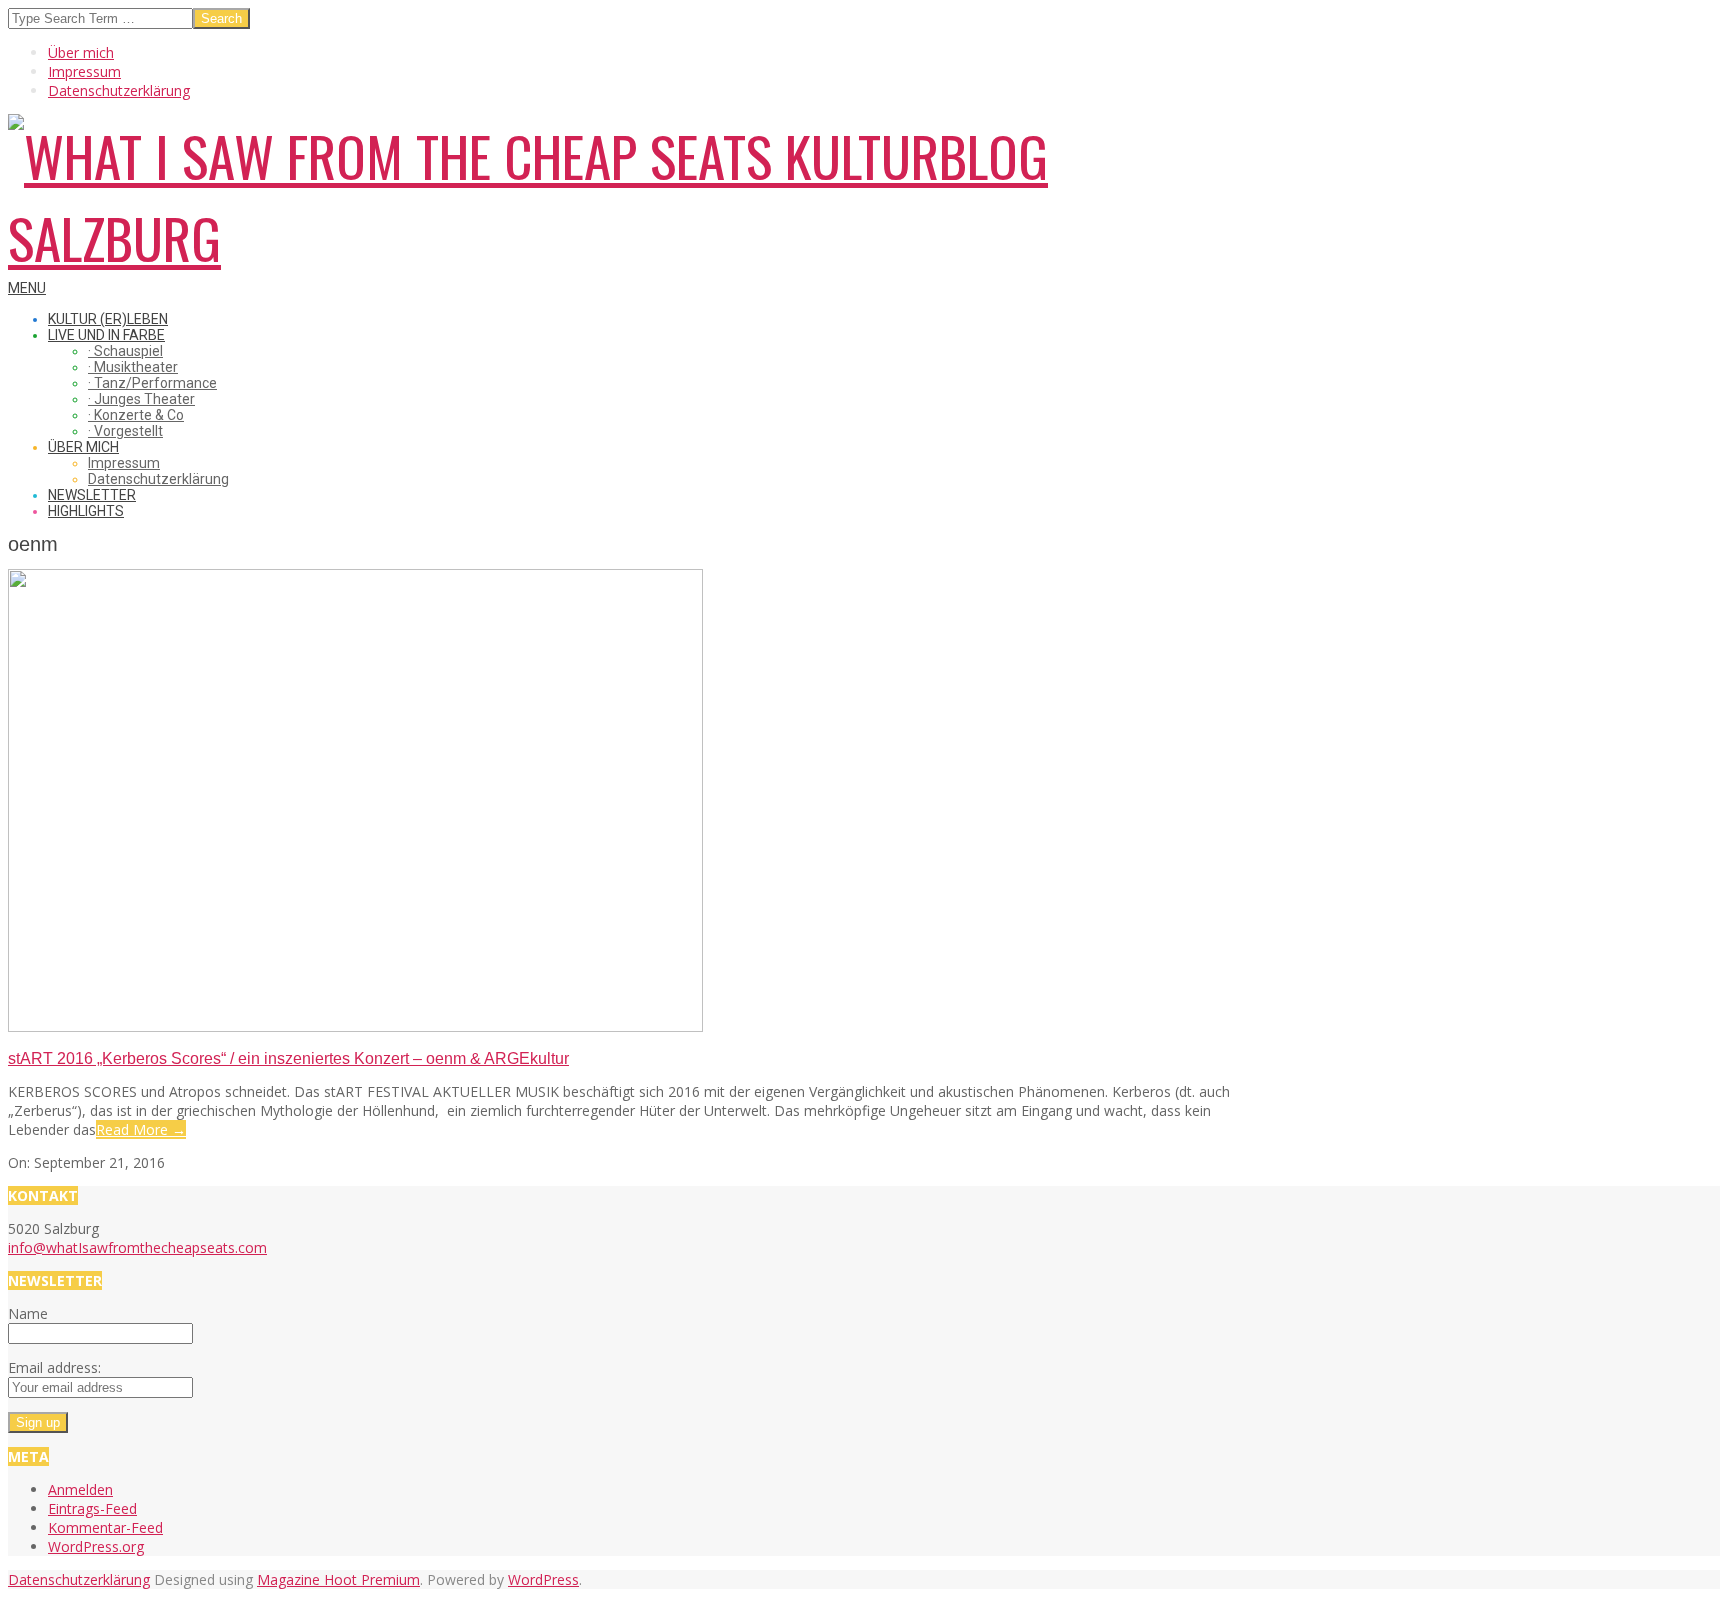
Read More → (141, 1129)
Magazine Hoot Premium (338, 1579)
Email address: (54, 1367)
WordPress (543, 1579)
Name (28, 1313)
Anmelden (80, 1489)
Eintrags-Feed (92, 1508)
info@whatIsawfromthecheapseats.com (137, 1247)
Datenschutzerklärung (79, 1579)
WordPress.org (96, 1546)
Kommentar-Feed (105, 1527)
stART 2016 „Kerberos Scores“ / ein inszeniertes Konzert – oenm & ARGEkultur (288, 1058)
